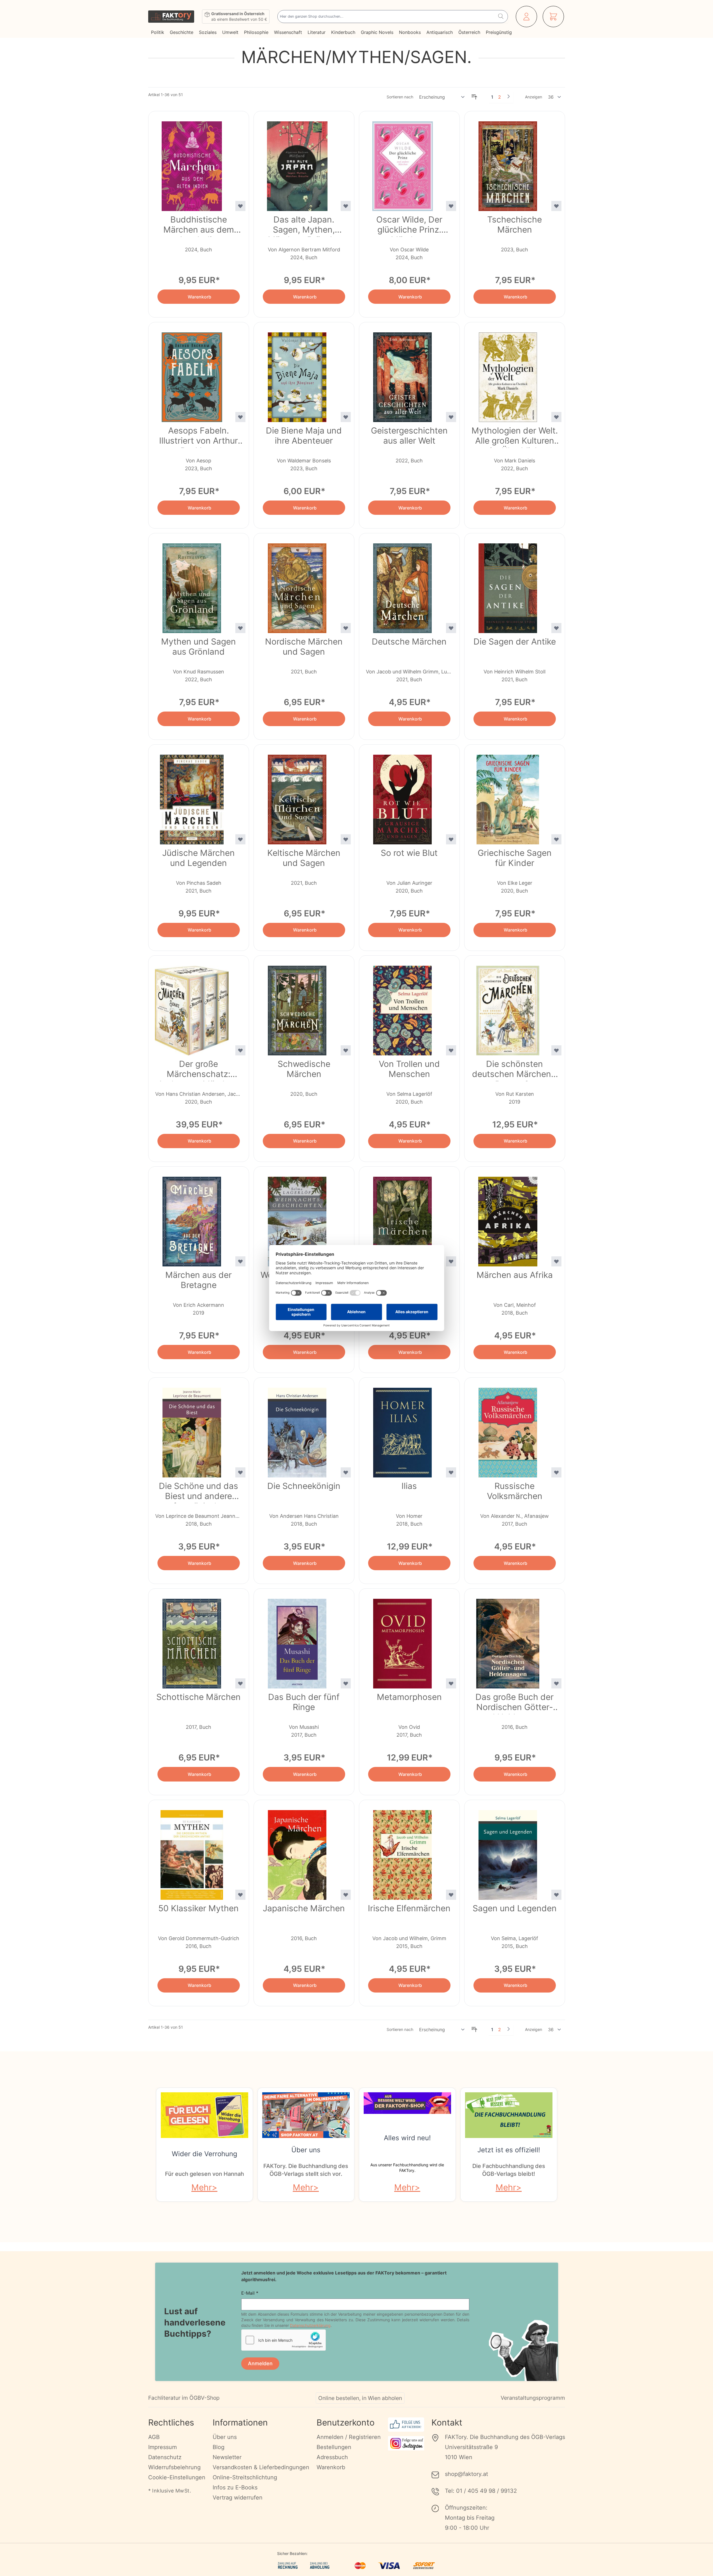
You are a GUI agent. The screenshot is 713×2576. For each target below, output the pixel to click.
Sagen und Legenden (515, 1908)
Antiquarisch (440, 32)
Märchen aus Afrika (515, 1275)
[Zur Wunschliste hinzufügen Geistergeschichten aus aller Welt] (451, 417)
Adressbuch (332, 2457)
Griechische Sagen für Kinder (515, 858)
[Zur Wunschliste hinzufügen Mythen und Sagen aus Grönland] (240, 628)
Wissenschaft (288, 32)
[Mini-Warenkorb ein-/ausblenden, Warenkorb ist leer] (553, 17)
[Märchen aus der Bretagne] (192, 1218)
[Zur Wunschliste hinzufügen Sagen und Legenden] (556, 1895)
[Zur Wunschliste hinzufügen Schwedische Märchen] (346, 1050)
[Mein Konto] (526, 17)
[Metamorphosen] (403, 1640)
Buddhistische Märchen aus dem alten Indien (199, 226)
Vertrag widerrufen (238, 2498)
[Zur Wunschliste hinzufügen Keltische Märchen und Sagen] (346, 839)
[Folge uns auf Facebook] (406, 2425)
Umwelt (230, 32)
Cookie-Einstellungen (177, 2477)
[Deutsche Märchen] (403, 585)
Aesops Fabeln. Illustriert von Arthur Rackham (198, 437)
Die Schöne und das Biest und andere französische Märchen (198, 1492)
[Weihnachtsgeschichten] (297, 1218)
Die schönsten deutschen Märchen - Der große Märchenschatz (515, 1070)
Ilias (409, 1486)
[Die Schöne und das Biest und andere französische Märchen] (192, 1429)
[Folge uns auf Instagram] (406, 2443)
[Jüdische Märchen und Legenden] (192, 796)
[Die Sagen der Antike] (508, 585)
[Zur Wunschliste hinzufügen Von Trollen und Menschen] (451, 1050)
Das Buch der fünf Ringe (304, 1702)
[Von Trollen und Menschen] (403, 1007)
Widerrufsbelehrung (174, 2467)
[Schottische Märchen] (192, 1640)
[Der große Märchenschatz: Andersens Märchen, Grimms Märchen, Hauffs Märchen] (192, 1007)
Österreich (469, 32)
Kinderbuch (343, 32)
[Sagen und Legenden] (508, 1852)
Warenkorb (331, 2467)
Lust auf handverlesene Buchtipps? (195, 2322)
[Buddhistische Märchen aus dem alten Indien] (192, 163)
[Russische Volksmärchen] (508, 1429)
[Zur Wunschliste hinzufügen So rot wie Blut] (451, 839)
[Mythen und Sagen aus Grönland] (192, 585)
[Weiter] (508, 96)
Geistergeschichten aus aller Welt (409, 435)
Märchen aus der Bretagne (198, 1280)
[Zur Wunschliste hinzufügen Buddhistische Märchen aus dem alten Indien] (240, 206)
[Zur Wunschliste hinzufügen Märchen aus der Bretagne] (240, 1261)
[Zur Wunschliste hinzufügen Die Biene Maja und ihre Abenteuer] (346, 417)
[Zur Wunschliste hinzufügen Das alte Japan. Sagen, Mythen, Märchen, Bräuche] (346, 206)
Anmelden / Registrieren (349, 2437)
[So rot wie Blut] (403, 796)
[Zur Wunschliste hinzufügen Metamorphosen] (451, 1683)
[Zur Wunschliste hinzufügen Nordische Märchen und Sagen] (346, 628)
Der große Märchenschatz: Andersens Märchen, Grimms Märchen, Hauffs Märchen (199, 1070)
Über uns (306, 2150)
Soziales (208, 32)
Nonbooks (410, 32)
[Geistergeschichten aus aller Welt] (403, 374)
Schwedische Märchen (304, 1069)
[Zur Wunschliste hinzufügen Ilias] (451, 1472)
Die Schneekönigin (304, 1486)
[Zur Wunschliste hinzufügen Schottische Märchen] (240, 1683)
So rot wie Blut (409, 853)
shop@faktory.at (466, 2474)
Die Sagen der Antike (515, 641)
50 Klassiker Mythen (198, 1908)
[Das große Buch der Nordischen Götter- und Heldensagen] (508, 1640)
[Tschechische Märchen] (508, 163)
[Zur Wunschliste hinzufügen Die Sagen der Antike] (556, 628)
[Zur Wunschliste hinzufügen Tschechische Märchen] (556, 206)
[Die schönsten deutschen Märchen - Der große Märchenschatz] (508, 1007)
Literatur (317, 32)
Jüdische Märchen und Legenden (198, 858)
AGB (154, 2437)
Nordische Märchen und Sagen (304, 647)
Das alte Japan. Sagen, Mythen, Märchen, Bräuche (304, 226)
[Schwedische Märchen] (297, 1007)
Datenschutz (165, 2457)
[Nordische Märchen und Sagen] (297, 585)
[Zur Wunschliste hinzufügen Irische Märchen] (451, 1261)
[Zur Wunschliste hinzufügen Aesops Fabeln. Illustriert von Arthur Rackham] (240, 417)
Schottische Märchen (198, 1697)
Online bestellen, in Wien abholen (360, 2398)
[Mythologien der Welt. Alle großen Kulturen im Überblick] (508, 374)
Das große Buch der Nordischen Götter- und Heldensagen (515, 1703)
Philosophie (256, 32)
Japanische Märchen (304, 1908)
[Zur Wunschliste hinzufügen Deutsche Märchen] (451, 628)
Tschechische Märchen (515, 224)
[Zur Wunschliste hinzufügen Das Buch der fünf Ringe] (346, 1683)
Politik (158, 32)
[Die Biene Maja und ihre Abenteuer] (297, 374)
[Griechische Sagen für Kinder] (508, 796)
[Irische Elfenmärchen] (403, 1852)
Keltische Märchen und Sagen (304, 858)
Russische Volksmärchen (515, 1491)
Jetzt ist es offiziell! (509, 2150)
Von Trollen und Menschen (409, 1069)
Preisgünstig (499, 32)
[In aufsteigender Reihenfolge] (474, 97)
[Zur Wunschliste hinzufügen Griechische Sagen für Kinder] (556, 839)
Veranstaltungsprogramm (533, 2398)
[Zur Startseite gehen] (171, 17)
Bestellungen (334, 2447)
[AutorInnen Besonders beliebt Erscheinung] (442, 97)
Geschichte (182, 32)
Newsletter (227, 2457)
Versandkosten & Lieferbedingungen (261, 2467)
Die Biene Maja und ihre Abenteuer (304, 435)
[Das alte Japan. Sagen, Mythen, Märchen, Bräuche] (297, 163)
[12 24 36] (555, 97)
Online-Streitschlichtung (245, 2477)
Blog (219, 2447)
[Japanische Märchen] (297, 1852)
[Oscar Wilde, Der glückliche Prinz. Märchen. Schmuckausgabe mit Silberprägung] (403, 163)
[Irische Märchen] (403, 1218)
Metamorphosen (409, 1697)
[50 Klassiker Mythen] (192, 1852)
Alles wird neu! (407, 2138)
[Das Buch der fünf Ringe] (297, 1640)
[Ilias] (403, 1429)
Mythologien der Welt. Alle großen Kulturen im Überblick (515, 437)
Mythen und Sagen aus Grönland (198, 647)
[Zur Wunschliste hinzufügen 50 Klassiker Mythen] (240, 1895)
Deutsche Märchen (409, 641)
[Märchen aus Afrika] (508, 1218)
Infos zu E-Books (235, 2487)
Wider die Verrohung (205, 2154)
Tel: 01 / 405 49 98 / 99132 (481, 2491)
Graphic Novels (377, 32)
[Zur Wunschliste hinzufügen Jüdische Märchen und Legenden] (240, 839)
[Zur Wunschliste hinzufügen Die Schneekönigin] (346, 1472)
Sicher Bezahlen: (292, 2553)
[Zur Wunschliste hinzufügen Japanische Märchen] (346, 1895)
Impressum (162, 2447)
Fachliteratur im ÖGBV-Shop (184, 2398)
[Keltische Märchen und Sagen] (297, 796)
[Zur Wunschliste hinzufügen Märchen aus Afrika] (556, 1261)
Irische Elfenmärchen (409, 1908)
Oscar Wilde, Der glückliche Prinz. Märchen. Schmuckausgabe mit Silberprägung (409, 226)
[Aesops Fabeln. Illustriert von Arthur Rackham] (192, 374)
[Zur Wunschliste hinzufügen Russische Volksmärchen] (556, 1472)
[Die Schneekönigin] (297, 1429)
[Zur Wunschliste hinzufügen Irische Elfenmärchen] (451, 1895)
